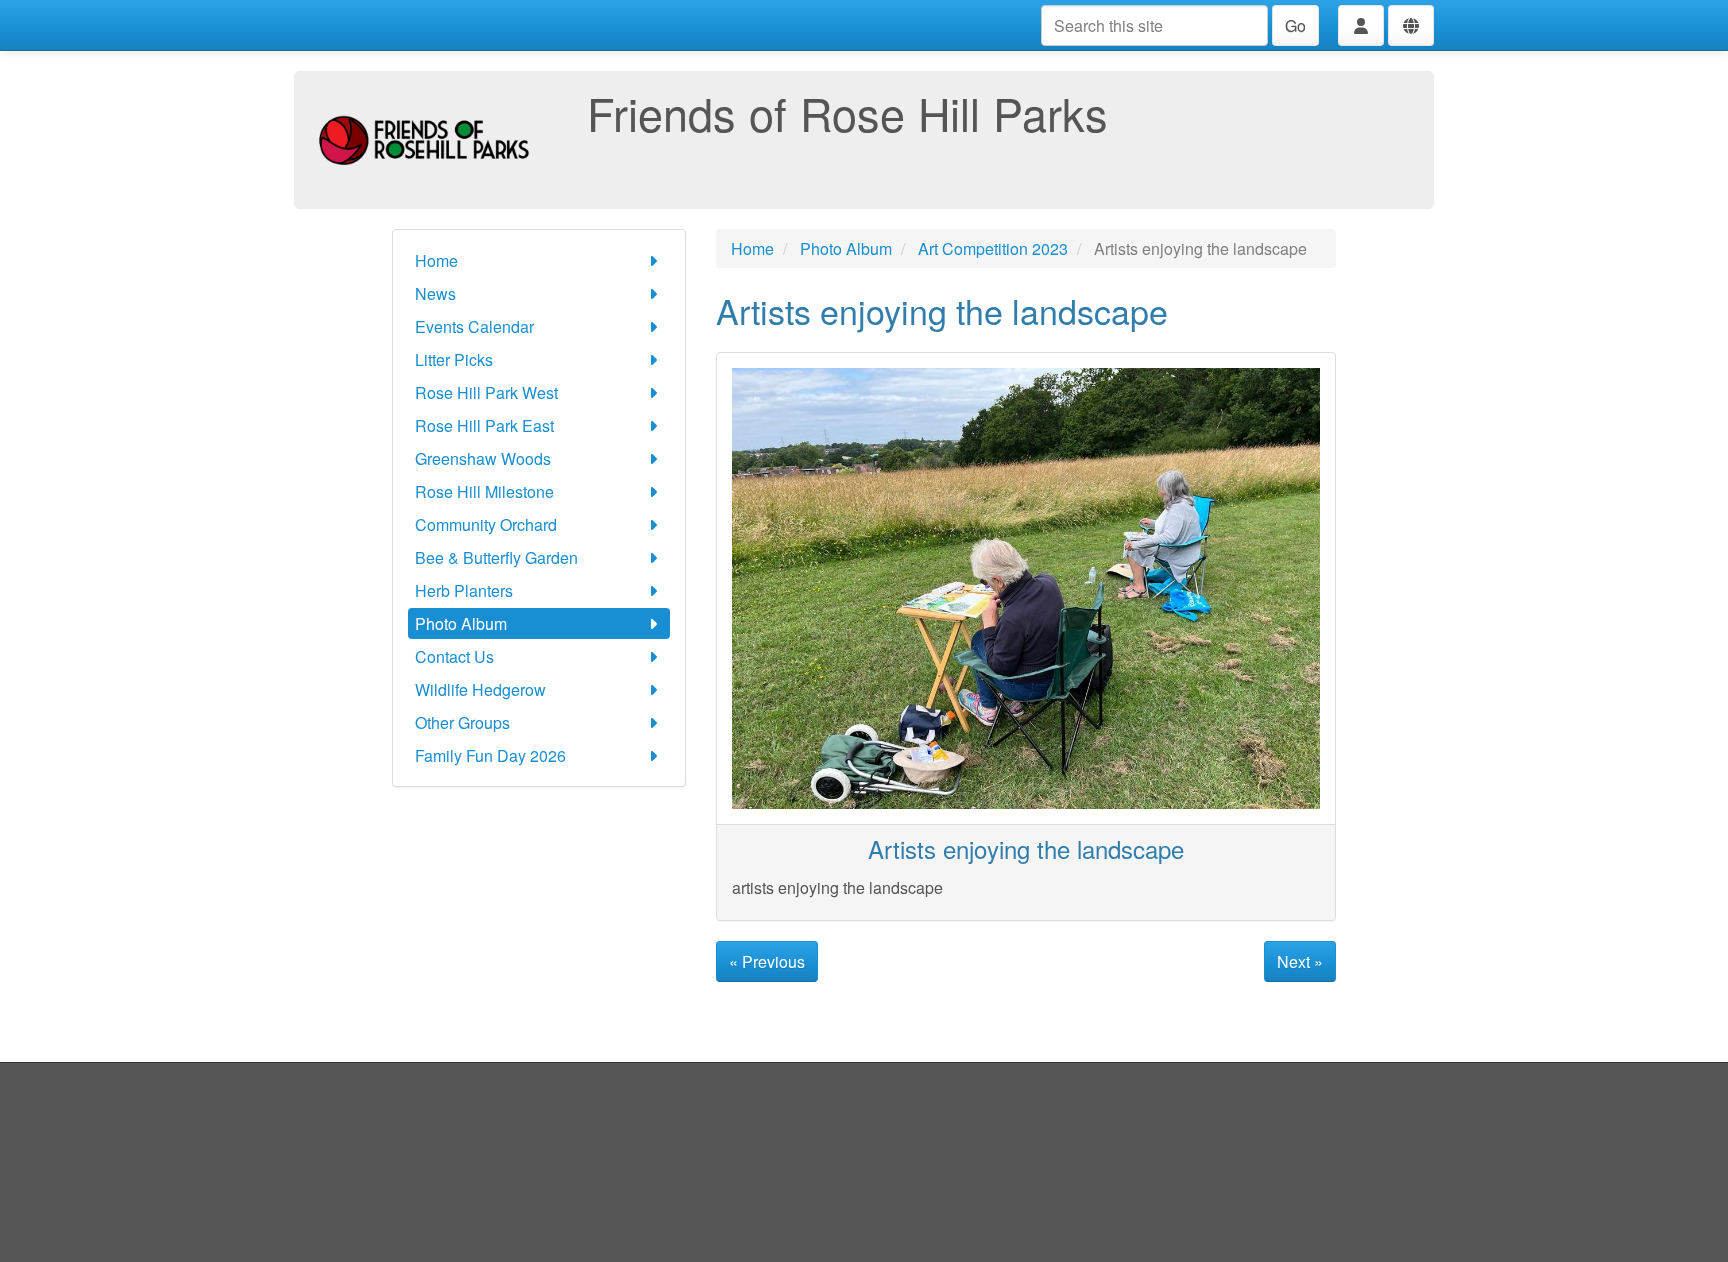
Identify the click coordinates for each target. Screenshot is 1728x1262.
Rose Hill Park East (484, 425)
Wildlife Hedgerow (480, 689)
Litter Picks (454, 359)
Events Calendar (474, 326)
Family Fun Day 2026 (490, 755)
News (435, 293)
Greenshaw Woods (483, 458)
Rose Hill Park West (486, 392)
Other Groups (462, 722)
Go (1295, 25)
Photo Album (461, 623)
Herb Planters (464, 590)
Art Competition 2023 (993, 248)
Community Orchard (486, 524)
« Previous (767, 961)
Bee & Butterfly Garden (496, 557)
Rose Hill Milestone (484, 491)
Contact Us (454, 656)
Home (436, 260)
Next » (1300, 961)
